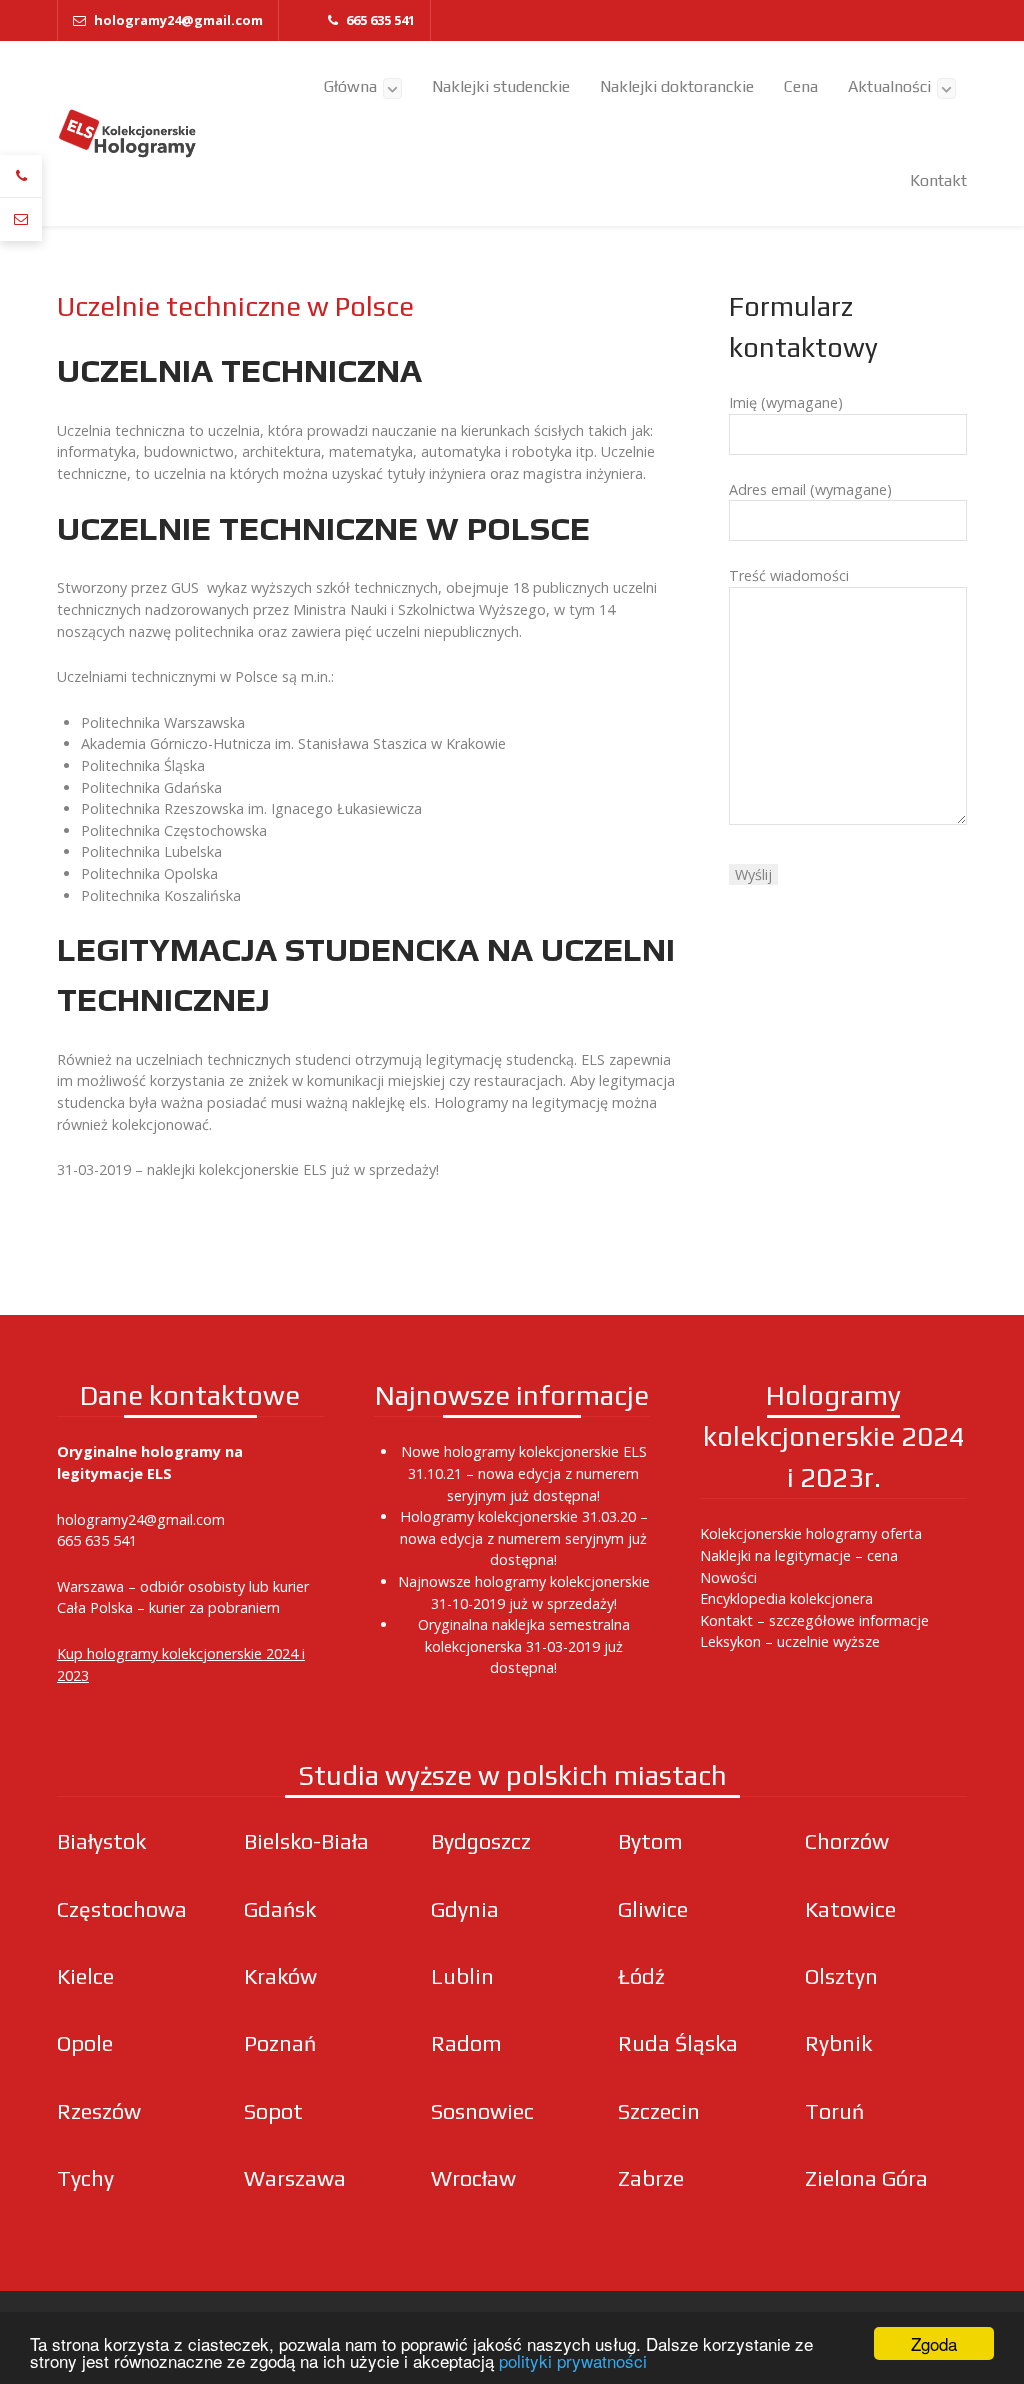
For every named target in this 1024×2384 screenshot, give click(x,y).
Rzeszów (99, 2111)
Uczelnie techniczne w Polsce (235, 306)
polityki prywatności (573, 2360)
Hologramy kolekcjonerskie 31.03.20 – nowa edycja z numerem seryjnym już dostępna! (524, 1538)
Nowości (728, 1577)
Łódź (641, 1976)
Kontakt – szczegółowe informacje (814, 1620)
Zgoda (934, 2343)
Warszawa (295, 2178)
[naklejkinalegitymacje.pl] (128, 134)
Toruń (834, 2111)
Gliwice (653, 1909)
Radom (466, 2043)
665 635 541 (97, 1540)
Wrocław (473, 2178)
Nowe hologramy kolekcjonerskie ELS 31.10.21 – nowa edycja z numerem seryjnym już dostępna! (524, 1473)
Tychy (85, 2178)
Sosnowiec (482, 2111)
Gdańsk (280, 1909)
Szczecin (659, 2111)
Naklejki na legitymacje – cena (799, 1555)
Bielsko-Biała (306, 1841)
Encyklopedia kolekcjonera (786, 1598)
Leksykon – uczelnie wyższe (790, 1641)
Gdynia (465, 1909)
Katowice (850, 1909)
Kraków (280, 1976)
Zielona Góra (866, 2178)
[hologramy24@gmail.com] (21, 219)
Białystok (101, 1841)
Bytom (650, 1841)
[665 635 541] (21, 176)
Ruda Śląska (678, 2043)
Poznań (280, 2043)
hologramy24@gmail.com (141, 1519)
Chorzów (847, 1841)
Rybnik (838, 2043)
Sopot (273, 2111)
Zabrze (651, 2178)
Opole (85, 2043)
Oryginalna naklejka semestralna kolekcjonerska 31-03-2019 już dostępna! (524, 1646)
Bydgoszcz (481, 1841)
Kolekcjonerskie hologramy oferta (811, 1533)
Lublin (462, 1976)
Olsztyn (841, 1976)
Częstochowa (122, 1909)
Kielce (85, 1976)
